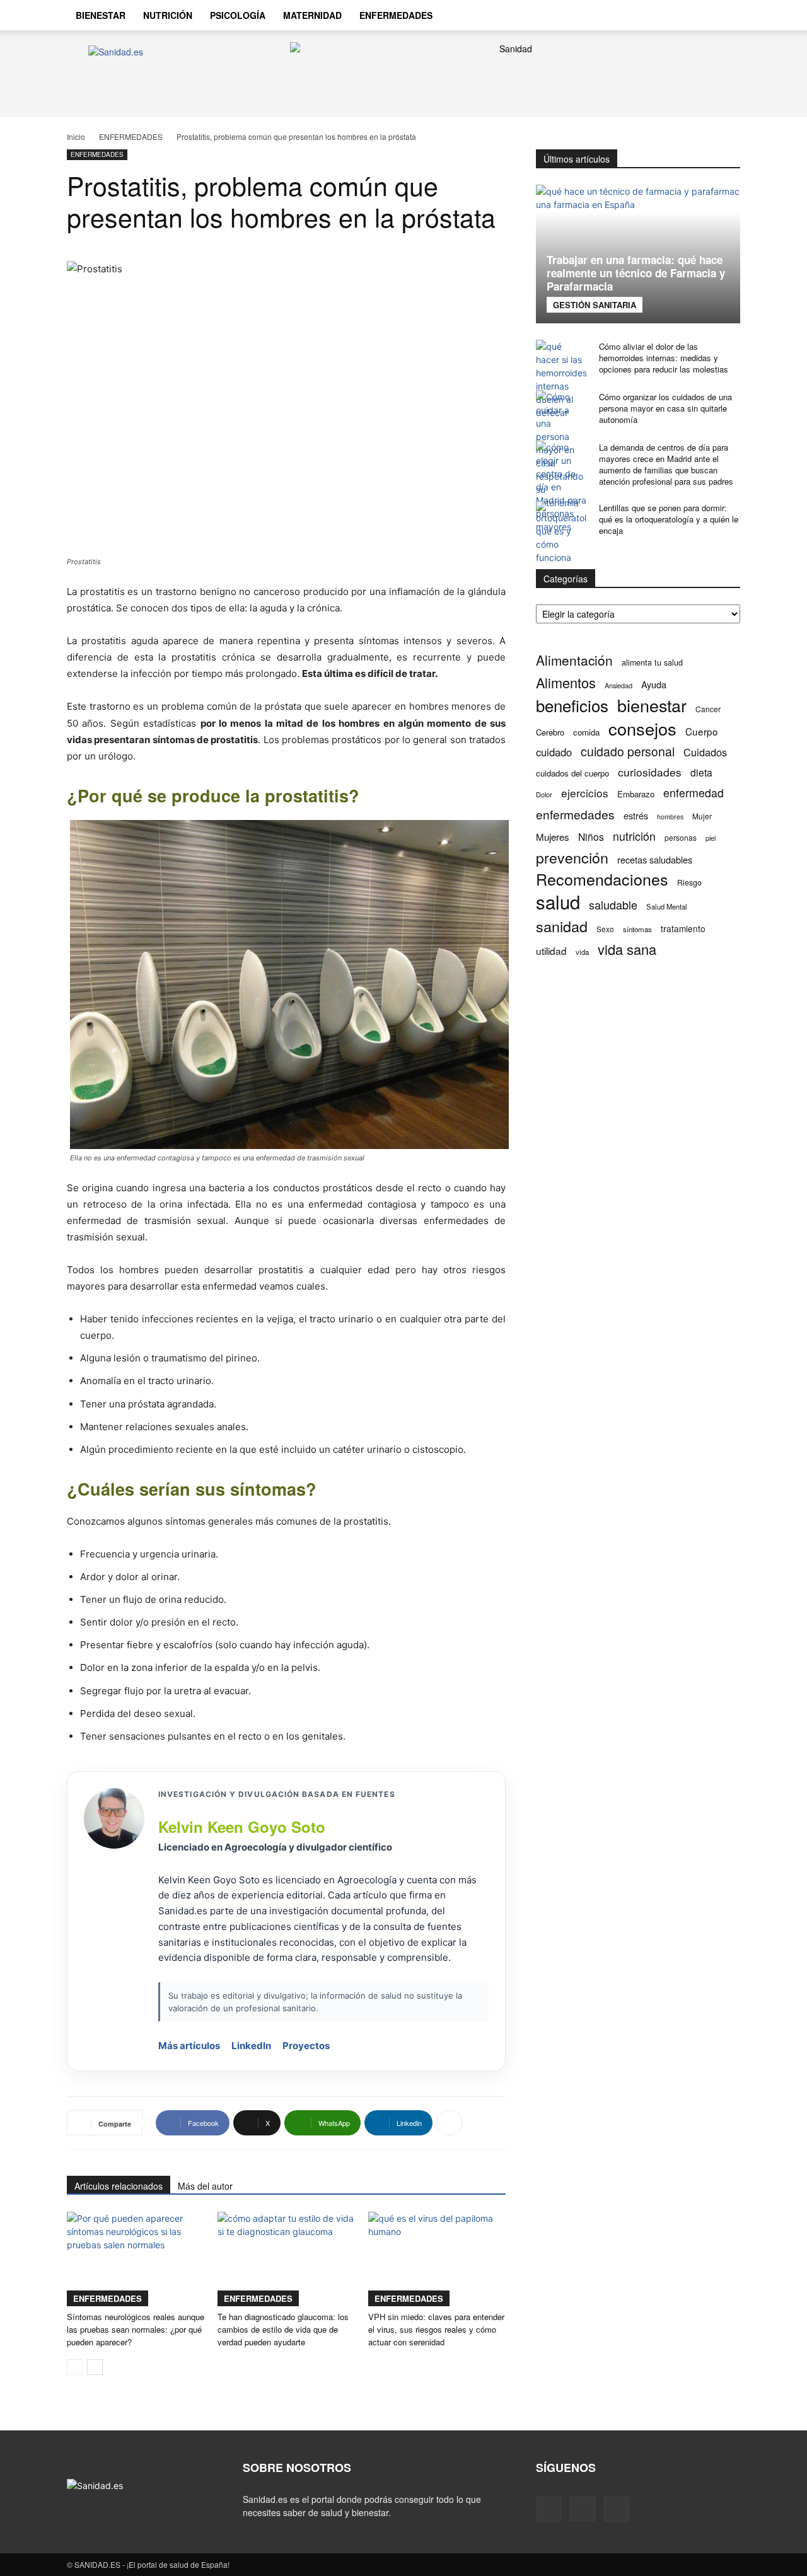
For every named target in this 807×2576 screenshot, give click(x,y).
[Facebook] (654, 15)
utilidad (551, 951)
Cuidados (705, 752)
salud (558, 902)
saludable (613, 905)
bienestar (652, 705)
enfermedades (575, 814)
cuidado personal (628, 752)
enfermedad (694, 793)
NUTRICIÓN (168, 15)
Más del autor (205, 2186)
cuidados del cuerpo (572, 773)
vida (582, 952)
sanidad (562, 926)
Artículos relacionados (119, 2186)
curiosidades (650, 772)
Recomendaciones (602, 879)
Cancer (708, 709)
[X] (697, 15)
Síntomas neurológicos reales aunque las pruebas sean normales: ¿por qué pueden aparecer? (136, 2329)
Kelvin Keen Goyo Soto (242, 1827)
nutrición (634, 836)
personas (681, 837)
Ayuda (654, 684)
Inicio (76, 136)
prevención (572, 858)
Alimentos (566, 682)
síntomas (637, 929)
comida (586, 732)
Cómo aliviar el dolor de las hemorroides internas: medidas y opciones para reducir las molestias (664, 358)
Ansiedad (618, 685)
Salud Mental (667, 906)
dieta (701, 772)
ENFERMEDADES (396, 15)
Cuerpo (702, 731)
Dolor (544, 794)
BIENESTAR (101, 15)
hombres (670, 817)
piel (711, 838)
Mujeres (553, 837)
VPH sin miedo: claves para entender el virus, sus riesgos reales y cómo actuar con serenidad (436, 2329)
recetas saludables (655, 859)
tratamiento (683, 928)
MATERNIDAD (312, 15)
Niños (591, 837)
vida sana (627, 949)
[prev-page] (75, 2367)
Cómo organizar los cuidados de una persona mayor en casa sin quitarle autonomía (665, 408)
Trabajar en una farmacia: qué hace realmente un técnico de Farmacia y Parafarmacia (636, 273)
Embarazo (636, 794)
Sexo (605, 929)
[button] (725, 16)
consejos (642, 728)
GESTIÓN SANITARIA (595, 305)
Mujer (702, 816)
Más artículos (189, 2046)
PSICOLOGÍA (238, 15)
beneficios (572, 705)
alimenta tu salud (652, 662)
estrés (636, 815)
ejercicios (585, 793)
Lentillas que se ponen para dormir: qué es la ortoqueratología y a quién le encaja (669, 519)
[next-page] (95, 2367)
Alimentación (574, 660)
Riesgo (689, 882)
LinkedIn (251, 2046)
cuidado (554, 752)
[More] (450, 2123)
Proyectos (306, 2046)
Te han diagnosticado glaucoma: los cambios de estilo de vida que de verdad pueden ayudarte (283, 2329)
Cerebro (550, 732)
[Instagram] (676, 15)
